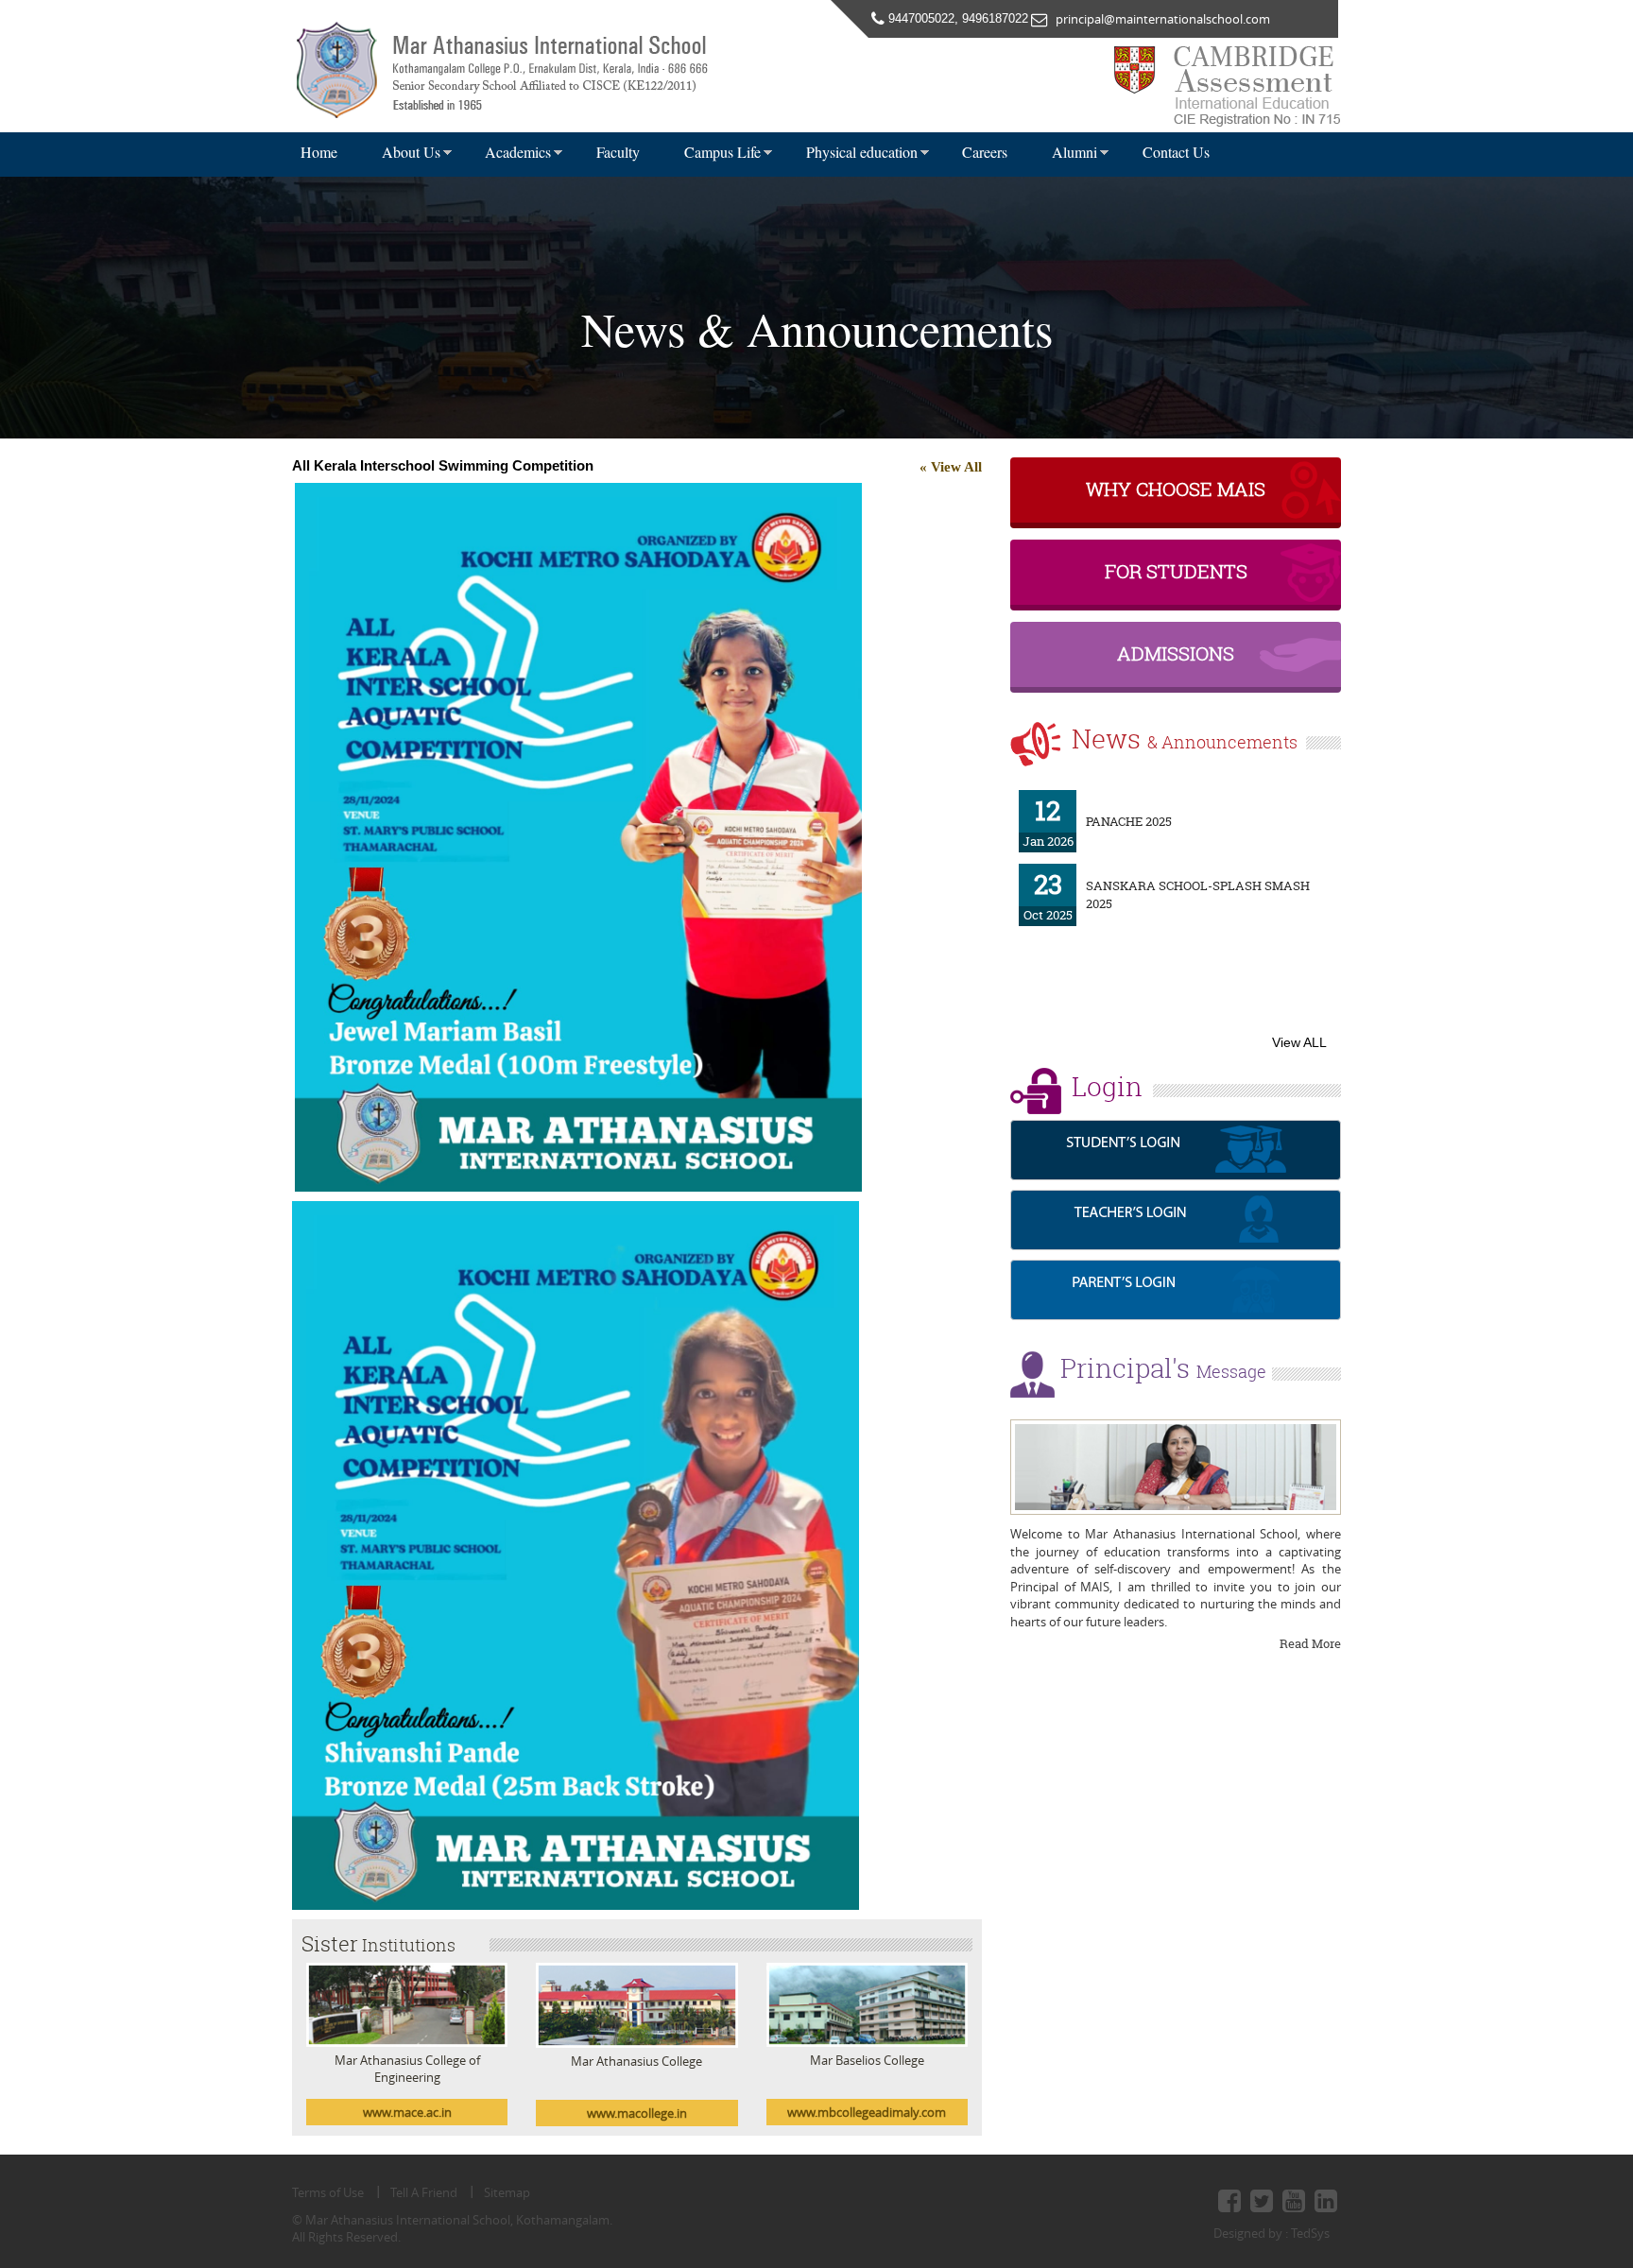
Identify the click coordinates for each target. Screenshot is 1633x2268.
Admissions (1176, 653)
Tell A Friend (424, 2192)
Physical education (862, 152)
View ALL (1299, 1042)
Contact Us (1176, 152)
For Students (1176, 571)
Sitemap (507, 2192)
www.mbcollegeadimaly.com (867, 2112)
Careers (985, 152)
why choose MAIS (1176, 489)
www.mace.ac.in (407, 2112)
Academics (518, 152)
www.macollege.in (637, 2113)
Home (319, 152)
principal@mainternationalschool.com (1159, 19)
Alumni (1074, 152)
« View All (951, 467)
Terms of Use (328, 2192)
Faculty (618, 152)
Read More (1310, 1643)
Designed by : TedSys (1272, 2233)
